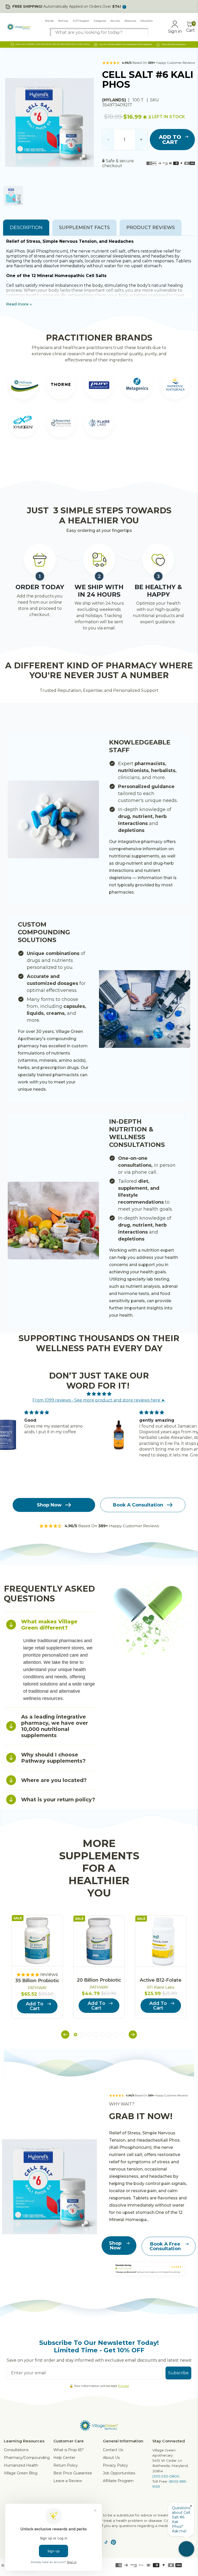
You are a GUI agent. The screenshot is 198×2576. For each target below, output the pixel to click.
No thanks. (52, 1318)
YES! (52, 1302)
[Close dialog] (187, 1229)
